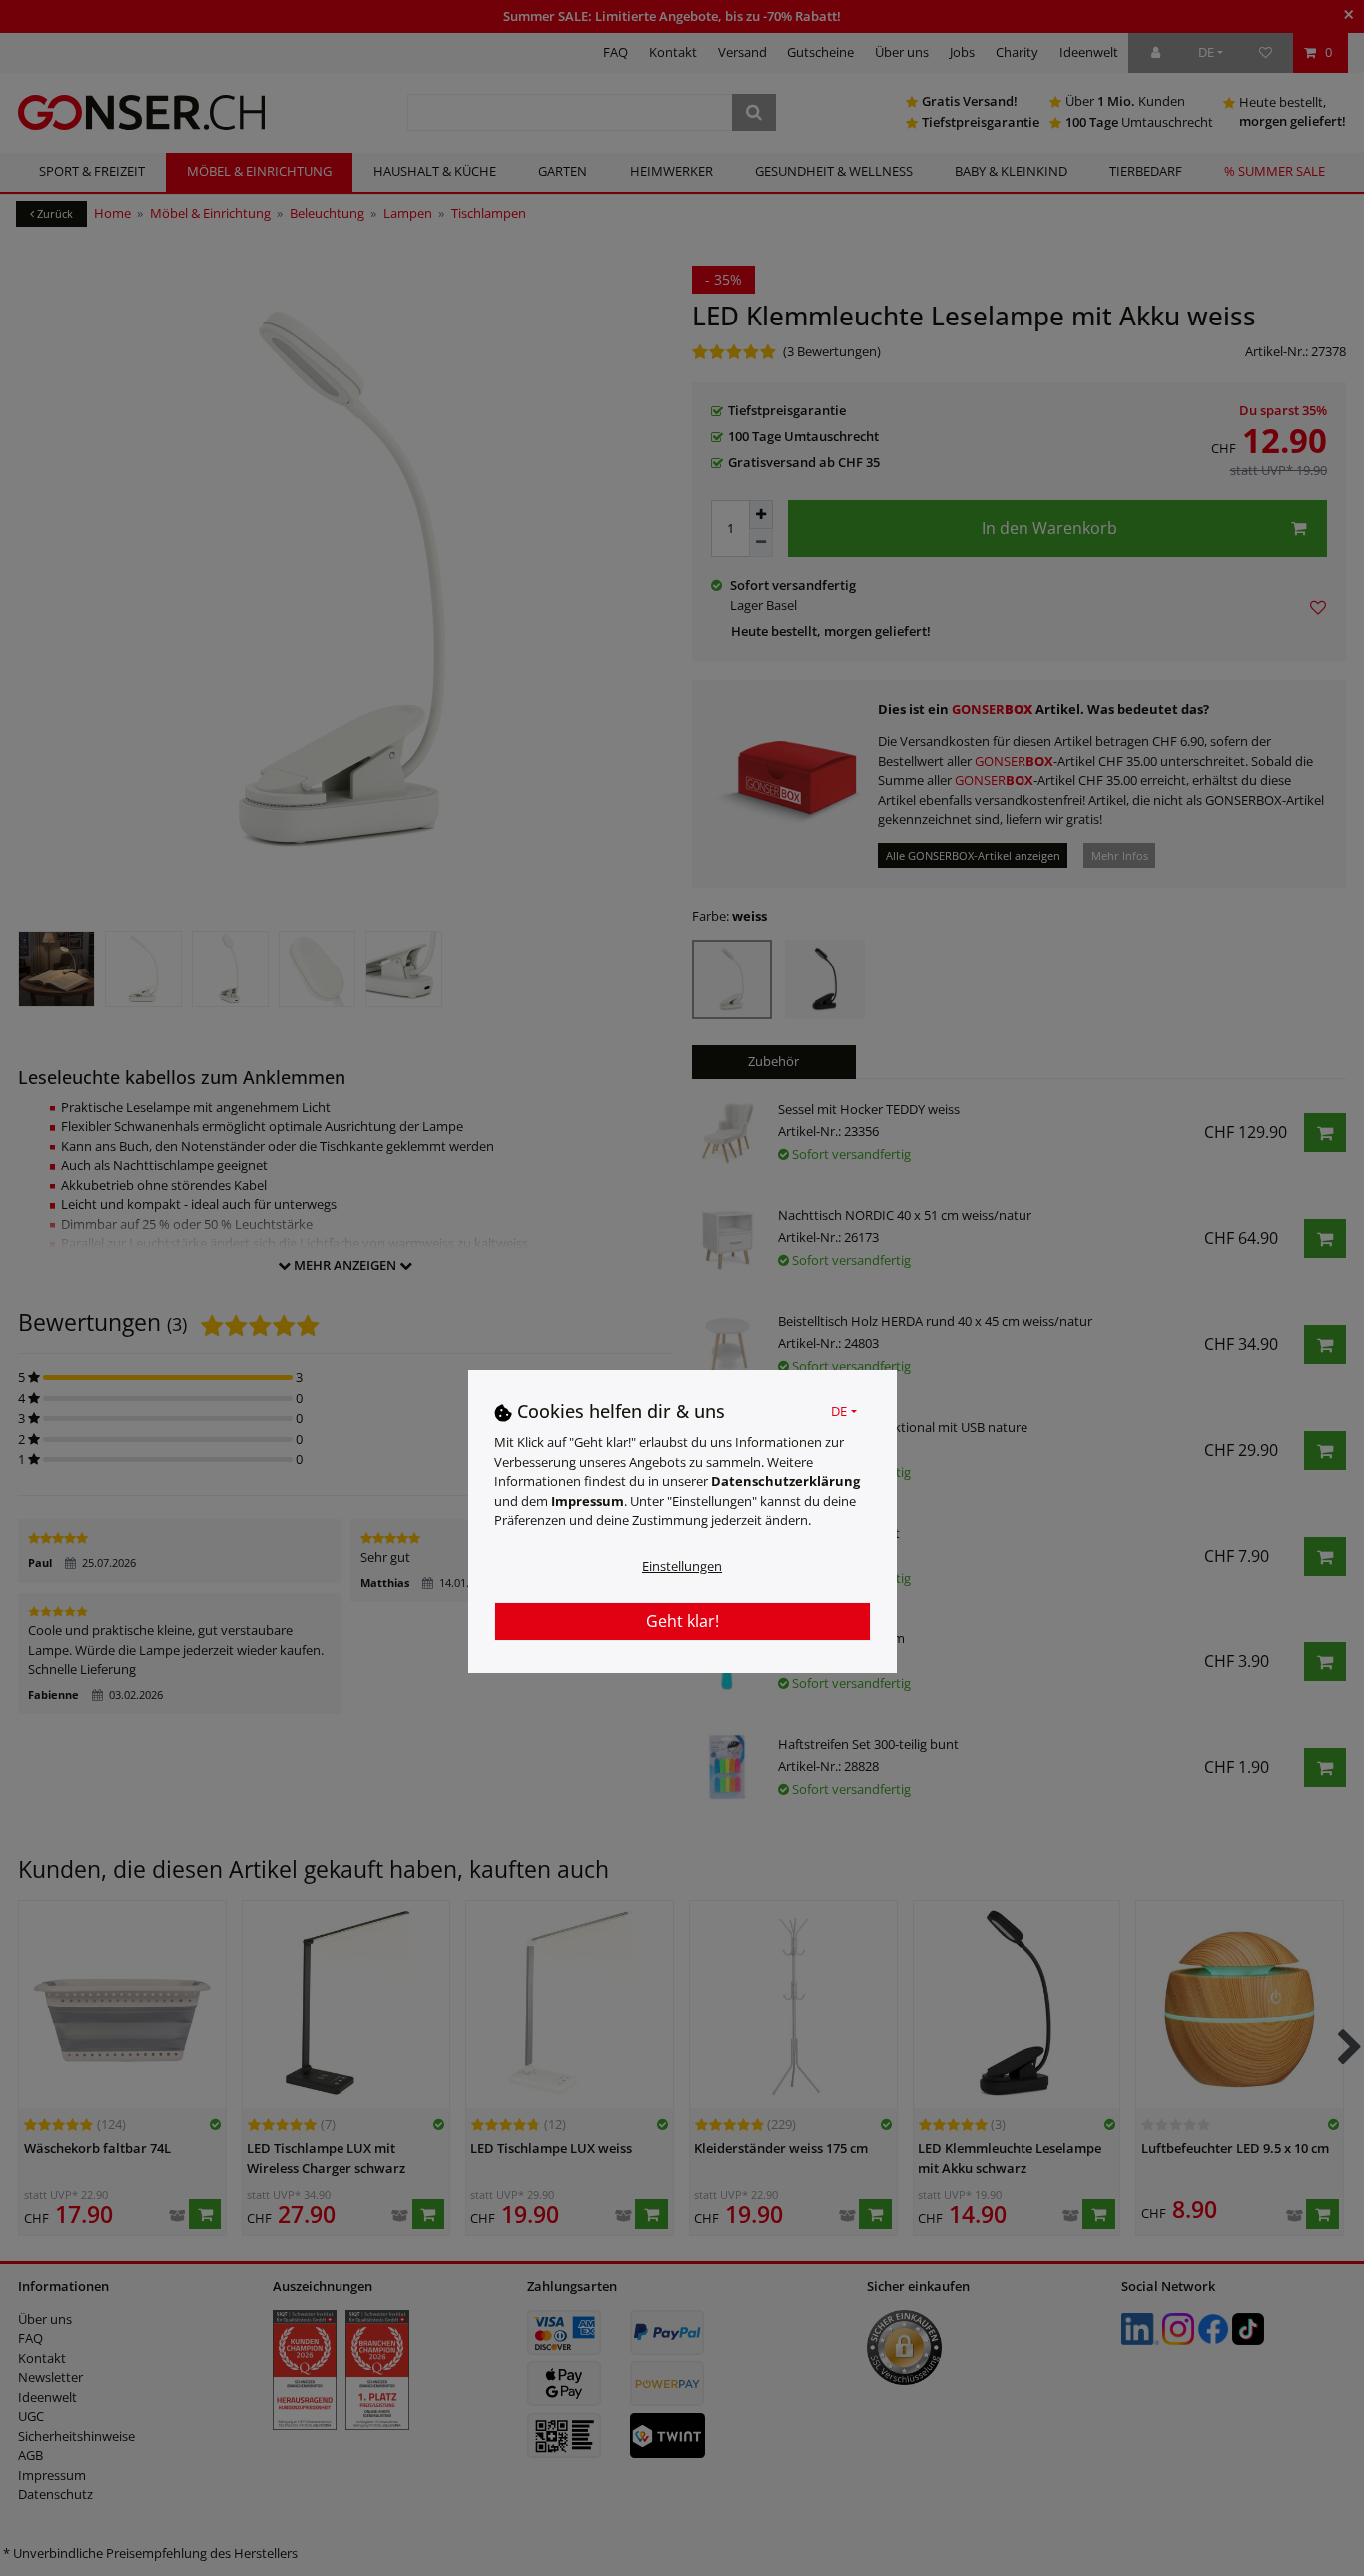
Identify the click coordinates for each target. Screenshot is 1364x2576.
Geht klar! (682, 1622)
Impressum (588, 1502)
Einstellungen (682, 1567)
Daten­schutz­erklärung (785, 1482)
